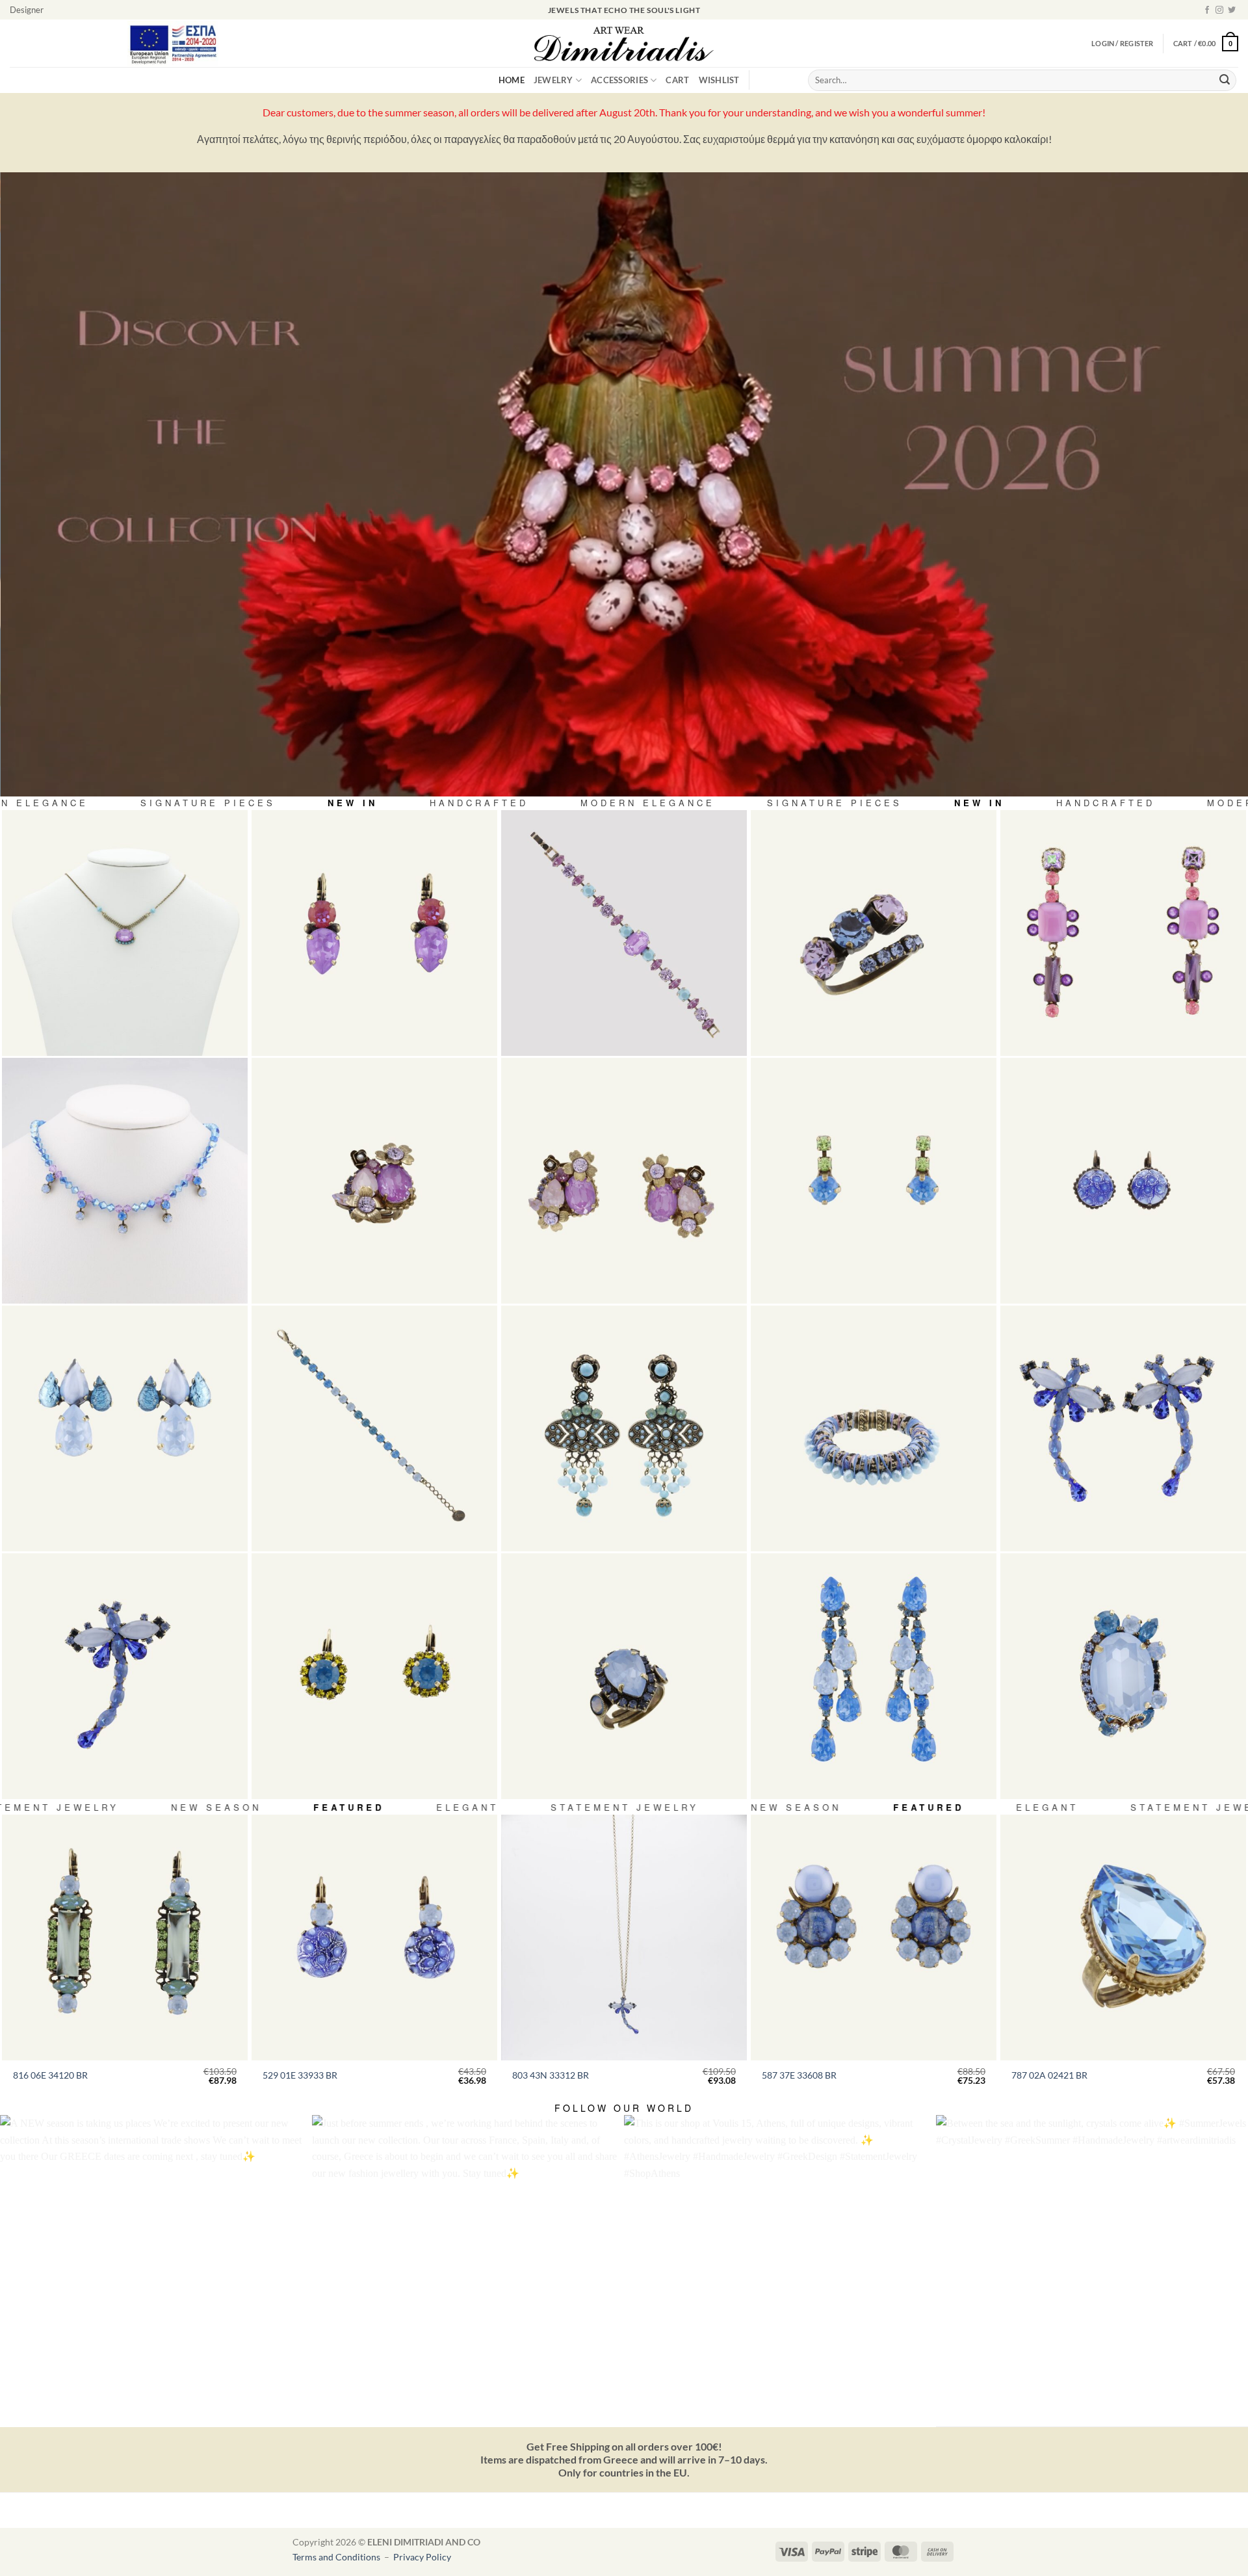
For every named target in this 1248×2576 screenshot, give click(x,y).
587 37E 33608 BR (799, 2075)
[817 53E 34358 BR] (624, 1428)
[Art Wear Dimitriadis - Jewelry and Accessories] (624, 44)
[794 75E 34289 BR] (624, 1181)
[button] (1206, 43)
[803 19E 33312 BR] (1123, 1428)
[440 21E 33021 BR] (374, 933)
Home (512, 80)
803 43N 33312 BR (551, 2075)
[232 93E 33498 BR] (874, 1676)
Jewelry (553, 80)
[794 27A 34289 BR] (374, 1181)
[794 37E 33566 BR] (125, 1428)
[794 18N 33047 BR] (125, 933)
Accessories (619, 80)
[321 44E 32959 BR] (1123, 1181)
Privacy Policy (422, 2557)
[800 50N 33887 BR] (125, 1181)
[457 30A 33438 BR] (624, 1676)
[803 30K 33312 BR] (125, 1676)
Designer (27, 10)
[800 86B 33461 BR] (624, 933)
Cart (677, 80)
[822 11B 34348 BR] (374, 1428)
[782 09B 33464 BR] (874, 1428)
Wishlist (719, 80)
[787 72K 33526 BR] (1123, 1676)
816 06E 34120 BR (50, 2075)
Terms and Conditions (337, 2557)
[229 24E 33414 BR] (374, 1676)
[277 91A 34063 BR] (874, 933)
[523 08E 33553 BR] (874, 1181)
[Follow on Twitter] (1232, 10)
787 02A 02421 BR (1049, 2075)
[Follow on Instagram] (1219, 10)
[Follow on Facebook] (1207, 10)
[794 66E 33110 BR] (1123, 933)
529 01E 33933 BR (300, 2075)
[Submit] (1225, 81)
